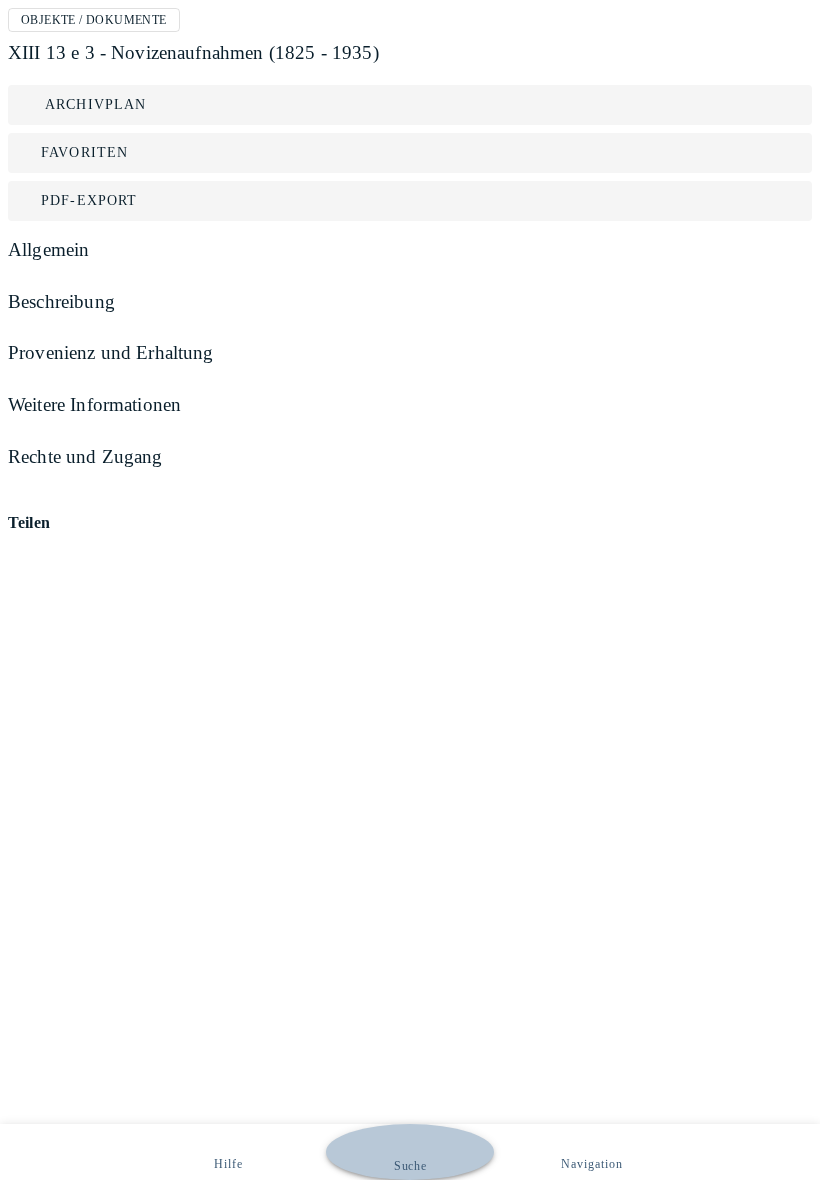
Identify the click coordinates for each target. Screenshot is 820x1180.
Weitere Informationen (94, 404)
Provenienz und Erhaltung (111, 352)
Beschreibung (61, 301)
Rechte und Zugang (85, 456)
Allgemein (48, 249)
